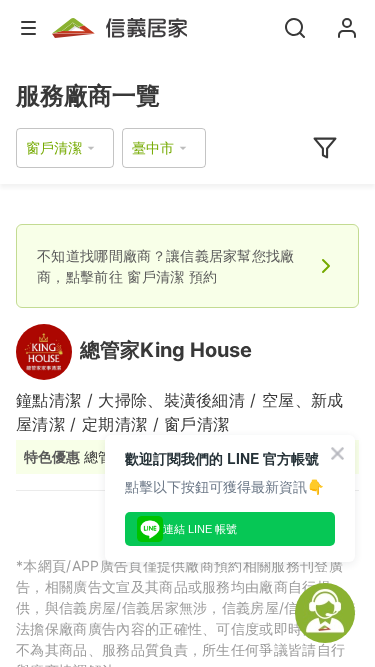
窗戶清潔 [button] (54, 147)
